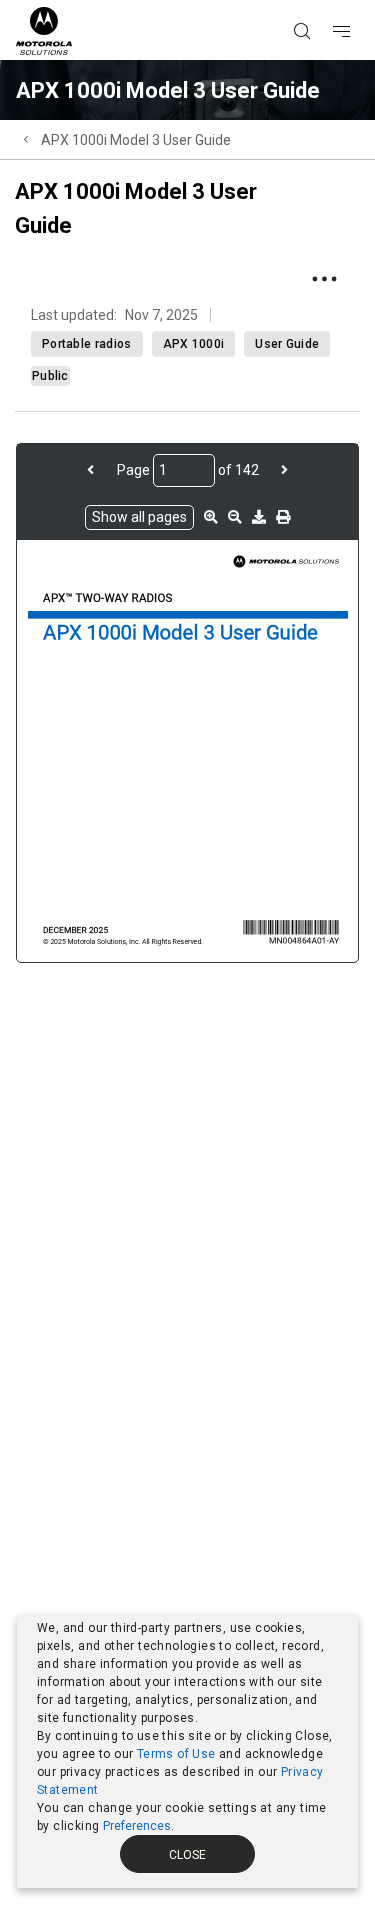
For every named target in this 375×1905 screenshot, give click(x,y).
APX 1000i (194, 344)
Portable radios (87, 344)
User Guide (287, 344)
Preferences (137, 1826)
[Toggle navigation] (359, 1)
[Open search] (327, 1)
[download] (259, 517)
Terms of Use (176, 1754)
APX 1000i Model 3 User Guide (136, 140)
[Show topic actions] (324, 279)
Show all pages (139, 517)
